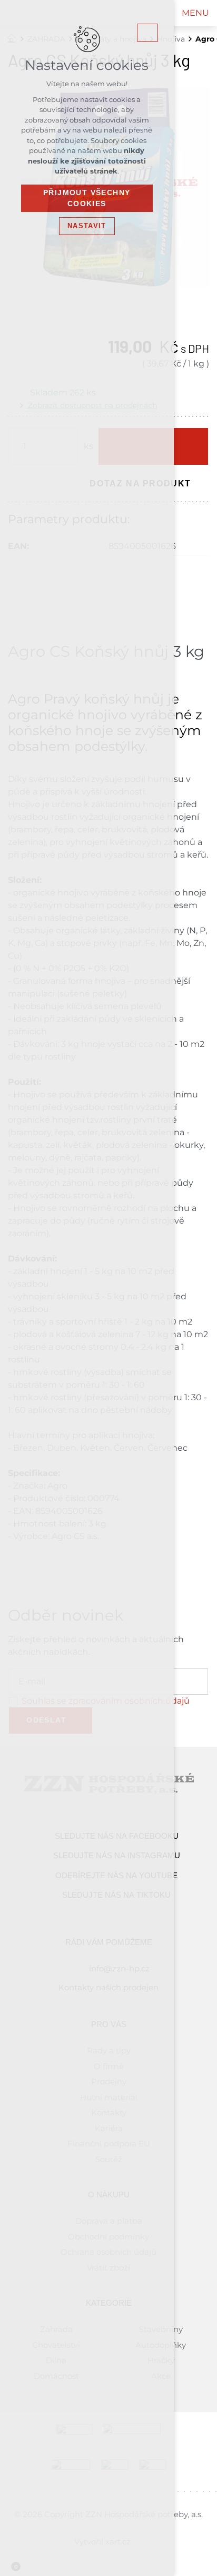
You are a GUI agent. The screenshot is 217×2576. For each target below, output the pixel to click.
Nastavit (87, 226)
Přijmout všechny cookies (87, 198)
